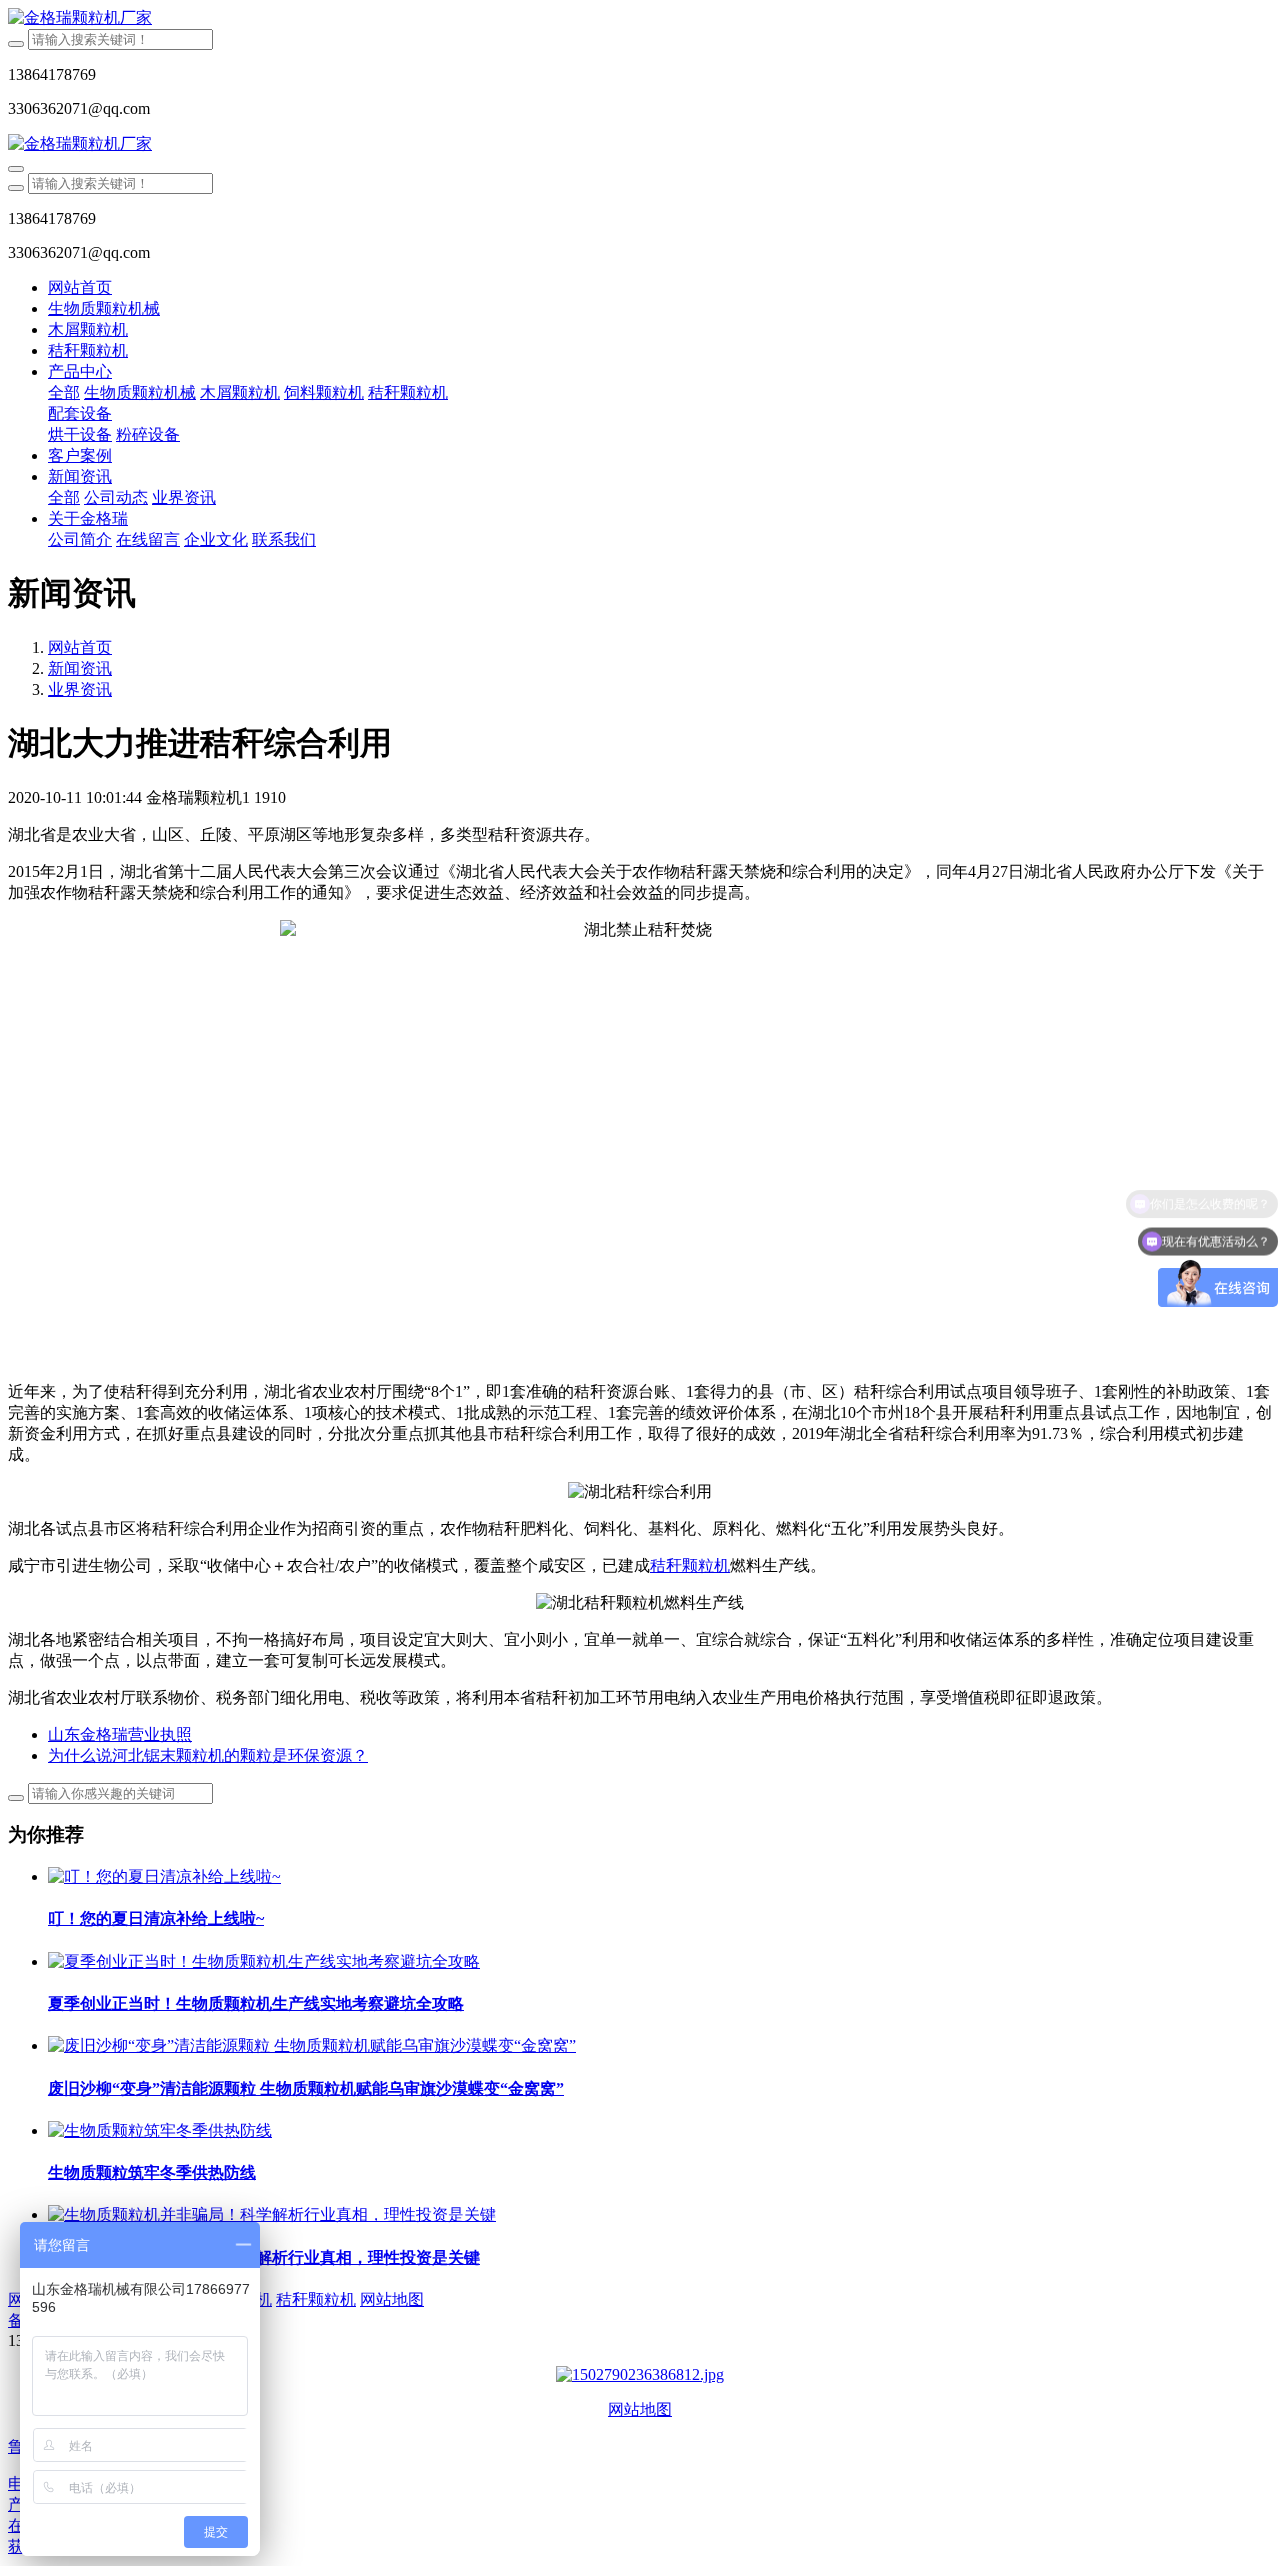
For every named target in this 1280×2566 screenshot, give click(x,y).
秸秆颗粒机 (690, 1565)
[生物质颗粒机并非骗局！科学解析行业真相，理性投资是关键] (272, 2214)
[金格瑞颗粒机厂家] (640, 18)
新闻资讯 (80, 668)
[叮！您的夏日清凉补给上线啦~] (164, 1876)
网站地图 (640, 2409)
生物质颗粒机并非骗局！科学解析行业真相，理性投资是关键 (264, 2257)
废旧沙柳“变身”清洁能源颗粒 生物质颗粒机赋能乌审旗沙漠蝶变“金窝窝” (306, 2088)
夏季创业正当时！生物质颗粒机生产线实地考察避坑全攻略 (256, 2003)
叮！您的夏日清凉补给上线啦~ (156, 1918)
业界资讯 (80, 689)
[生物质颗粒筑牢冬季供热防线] (160, 2130)
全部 (64, 392)
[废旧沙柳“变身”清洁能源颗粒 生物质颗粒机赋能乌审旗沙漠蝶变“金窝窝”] (312, 2045)
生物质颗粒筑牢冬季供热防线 (152, 2172)
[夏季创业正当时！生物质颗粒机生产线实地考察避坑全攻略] (264, 1961)
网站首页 (80, 287)
